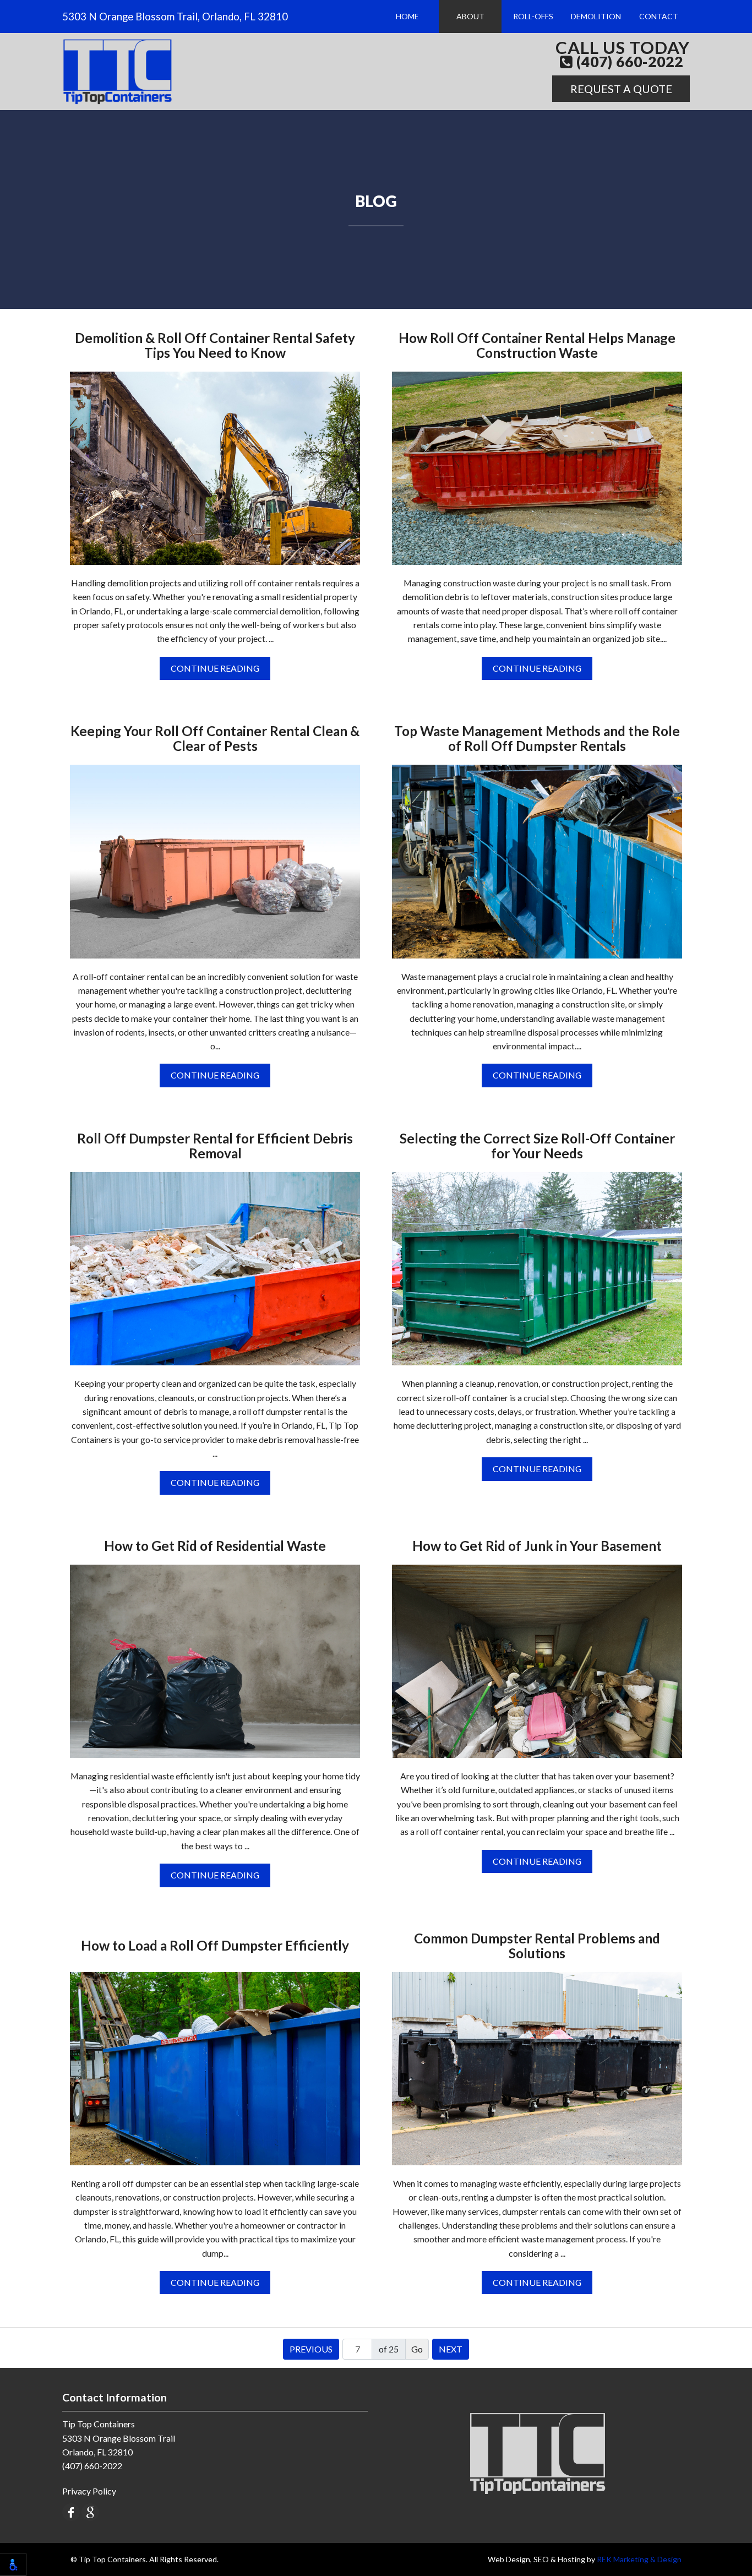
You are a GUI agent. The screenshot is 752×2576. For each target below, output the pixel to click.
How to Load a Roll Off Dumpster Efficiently (215, 1946)
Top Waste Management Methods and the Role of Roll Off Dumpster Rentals (537, 739)
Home (407, 16)
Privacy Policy (89, 2491)
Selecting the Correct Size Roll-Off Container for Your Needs (537, 1146)
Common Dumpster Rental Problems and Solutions (537, 1946)
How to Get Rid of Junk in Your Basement (537, 1546)
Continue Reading (215, 668)
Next (451, 2349)
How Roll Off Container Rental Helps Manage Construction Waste (537, 346)
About (470, 16)
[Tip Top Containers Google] (90, 2511)
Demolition (596, 16)
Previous (311, 2349)
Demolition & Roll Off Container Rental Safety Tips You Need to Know (215, 346)
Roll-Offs (533, 16)
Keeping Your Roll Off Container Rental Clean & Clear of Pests (215, 739)
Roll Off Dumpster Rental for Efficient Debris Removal (215, 1146)
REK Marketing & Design (639, 2559)
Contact (659, 16)
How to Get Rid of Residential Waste (215, 1546)
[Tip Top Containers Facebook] (71, 2511)
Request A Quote (621, 89)
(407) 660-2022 (628, 62)
